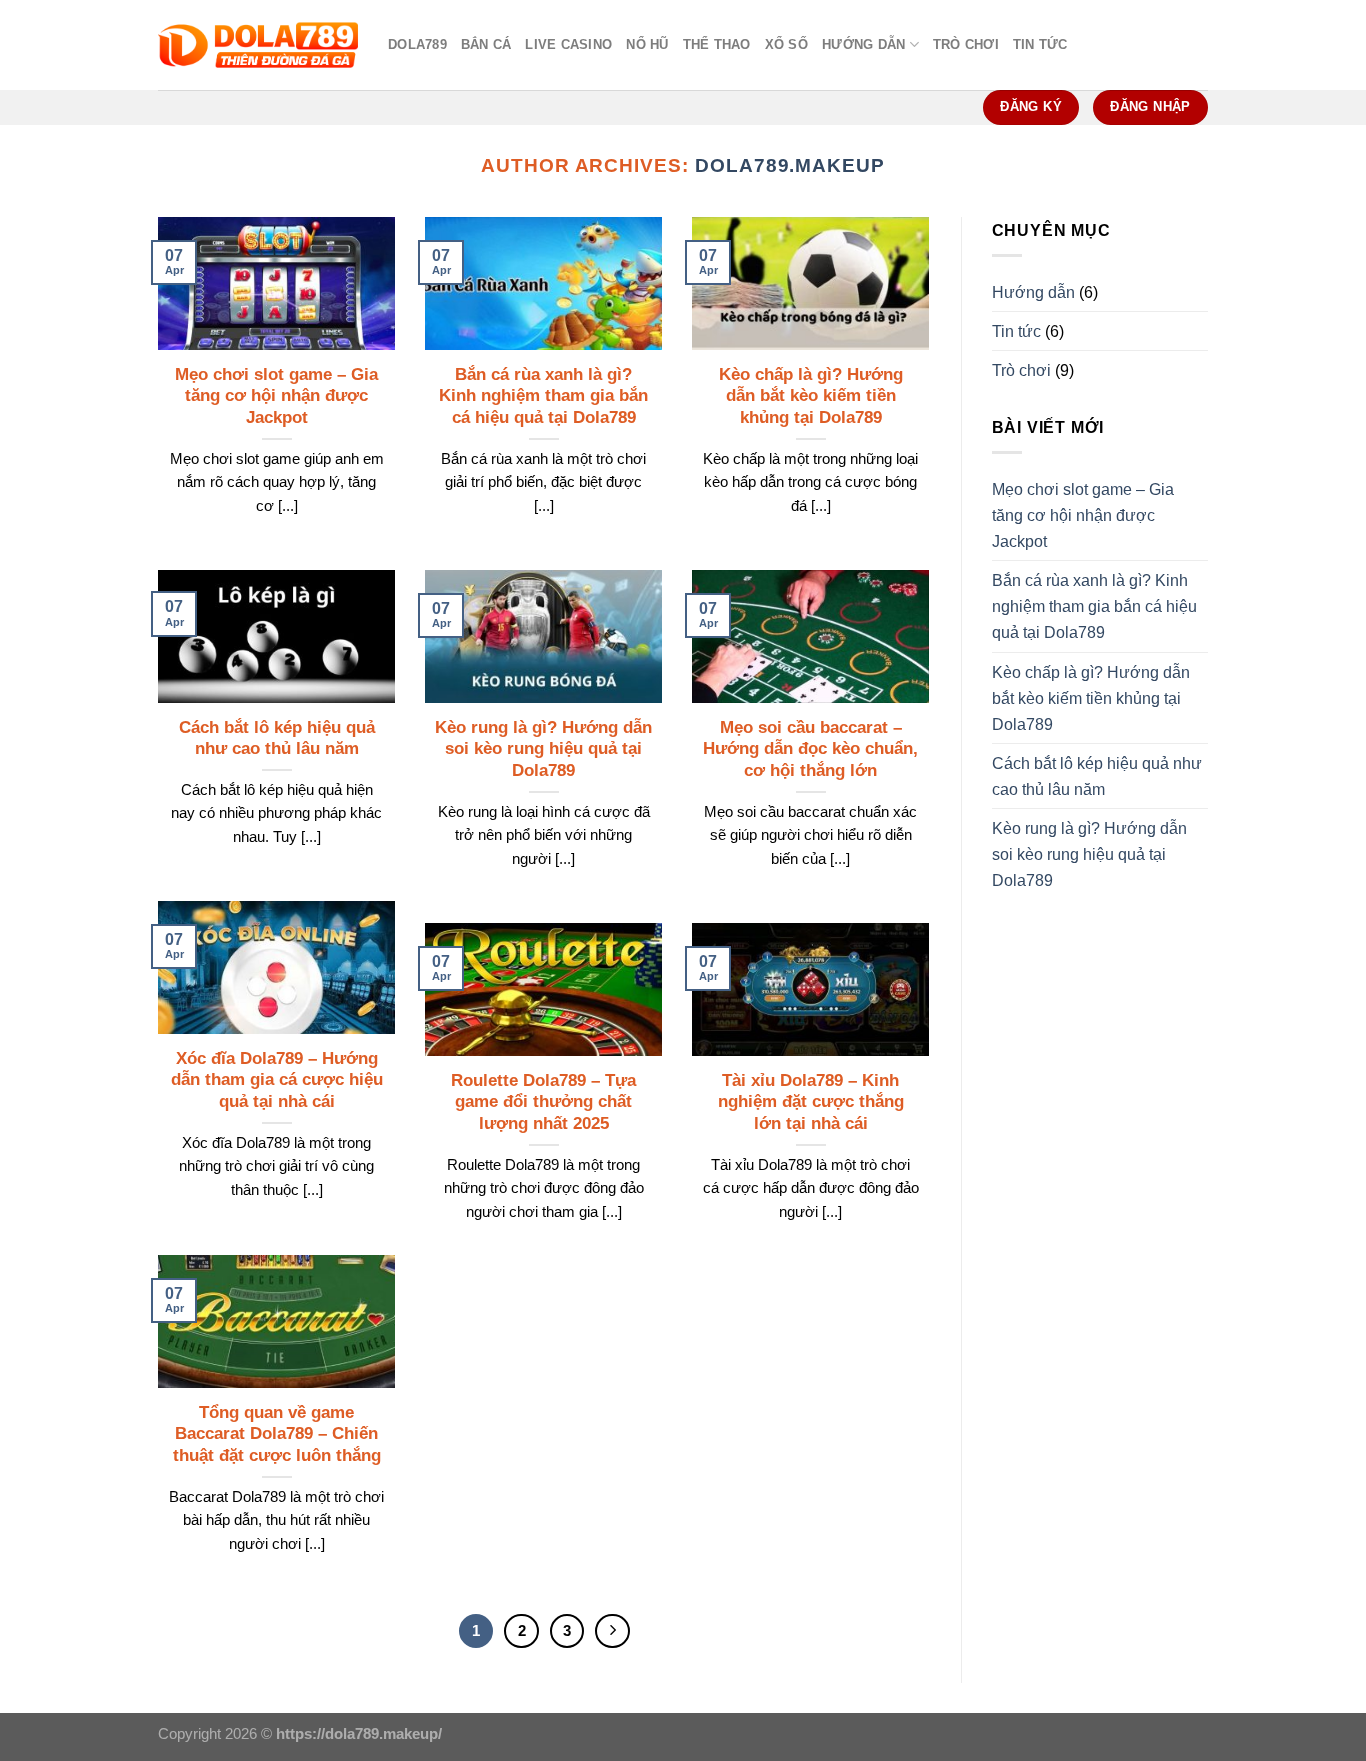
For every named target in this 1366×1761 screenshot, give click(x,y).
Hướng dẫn (863, 44)
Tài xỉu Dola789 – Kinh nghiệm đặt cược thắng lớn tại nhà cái (811, 1102)
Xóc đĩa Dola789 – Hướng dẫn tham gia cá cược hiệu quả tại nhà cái (277, 1080)
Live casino (568, 44)
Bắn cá (486, 44)
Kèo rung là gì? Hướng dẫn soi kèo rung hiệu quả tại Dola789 (543, 749)
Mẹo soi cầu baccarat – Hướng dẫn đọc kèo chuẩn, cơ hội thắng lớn (810, 749)
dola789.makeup (790, 165)
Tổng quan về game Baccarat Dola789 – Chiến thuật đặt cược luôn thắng (277, 1434)
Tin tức (1040, 44)
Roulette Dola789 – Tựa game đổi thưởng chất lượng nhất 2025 (543, 1102)
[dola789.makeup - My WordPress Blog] (258, 45)
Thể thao (717, 44)
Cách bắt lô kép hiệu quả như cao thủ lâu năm (277, 738)
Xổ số (786, 44)
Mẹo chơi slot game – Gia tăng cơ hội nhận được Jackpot (276, 396)
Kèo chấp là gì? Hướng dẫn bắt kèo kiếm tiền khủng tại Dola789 (811, 396)
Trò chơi (966, 44)
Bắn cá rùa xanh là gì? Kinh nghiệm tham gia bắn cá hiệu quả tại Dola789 (543, 396)
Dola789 (417, 44)
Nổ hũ (647, 44)
